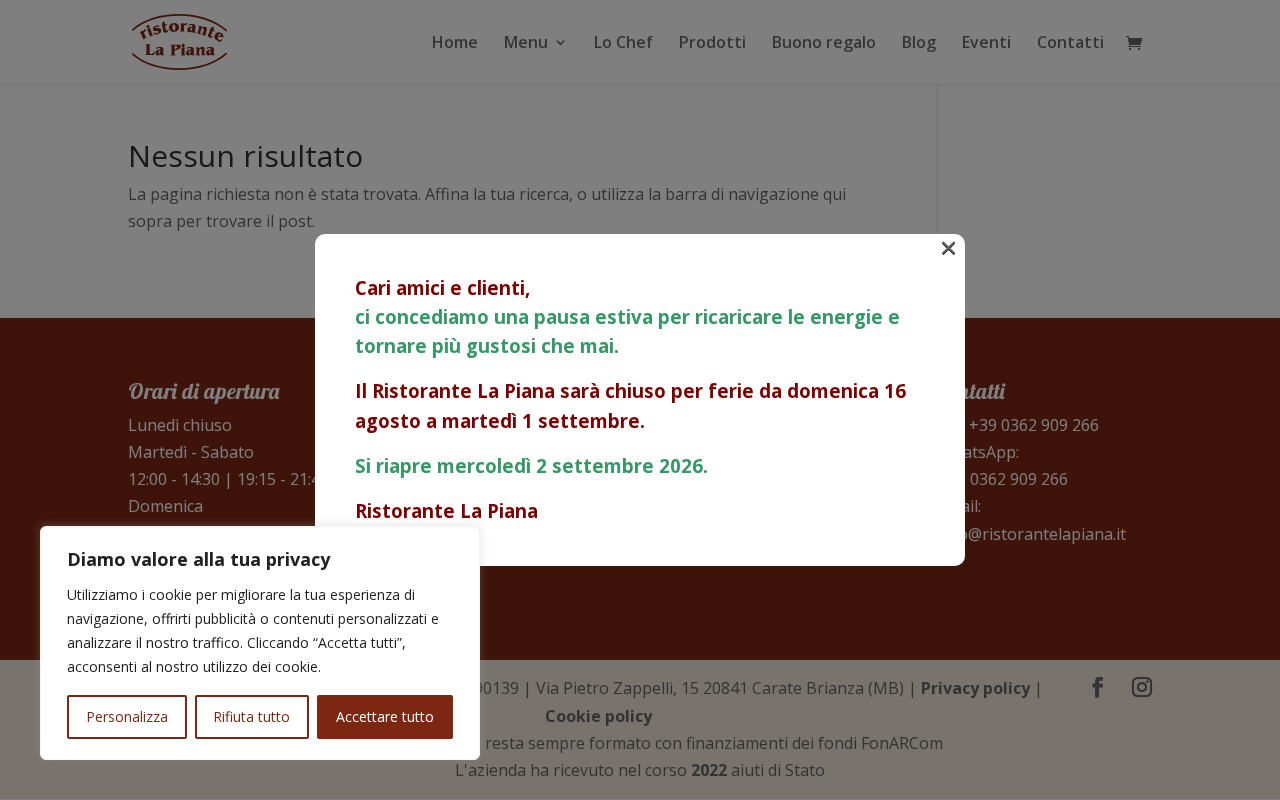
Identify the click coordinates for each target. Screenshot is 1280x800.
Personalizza (127, 716)
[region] (260, 643)
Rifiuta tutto (251, 716)
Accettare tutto (385, 716)
